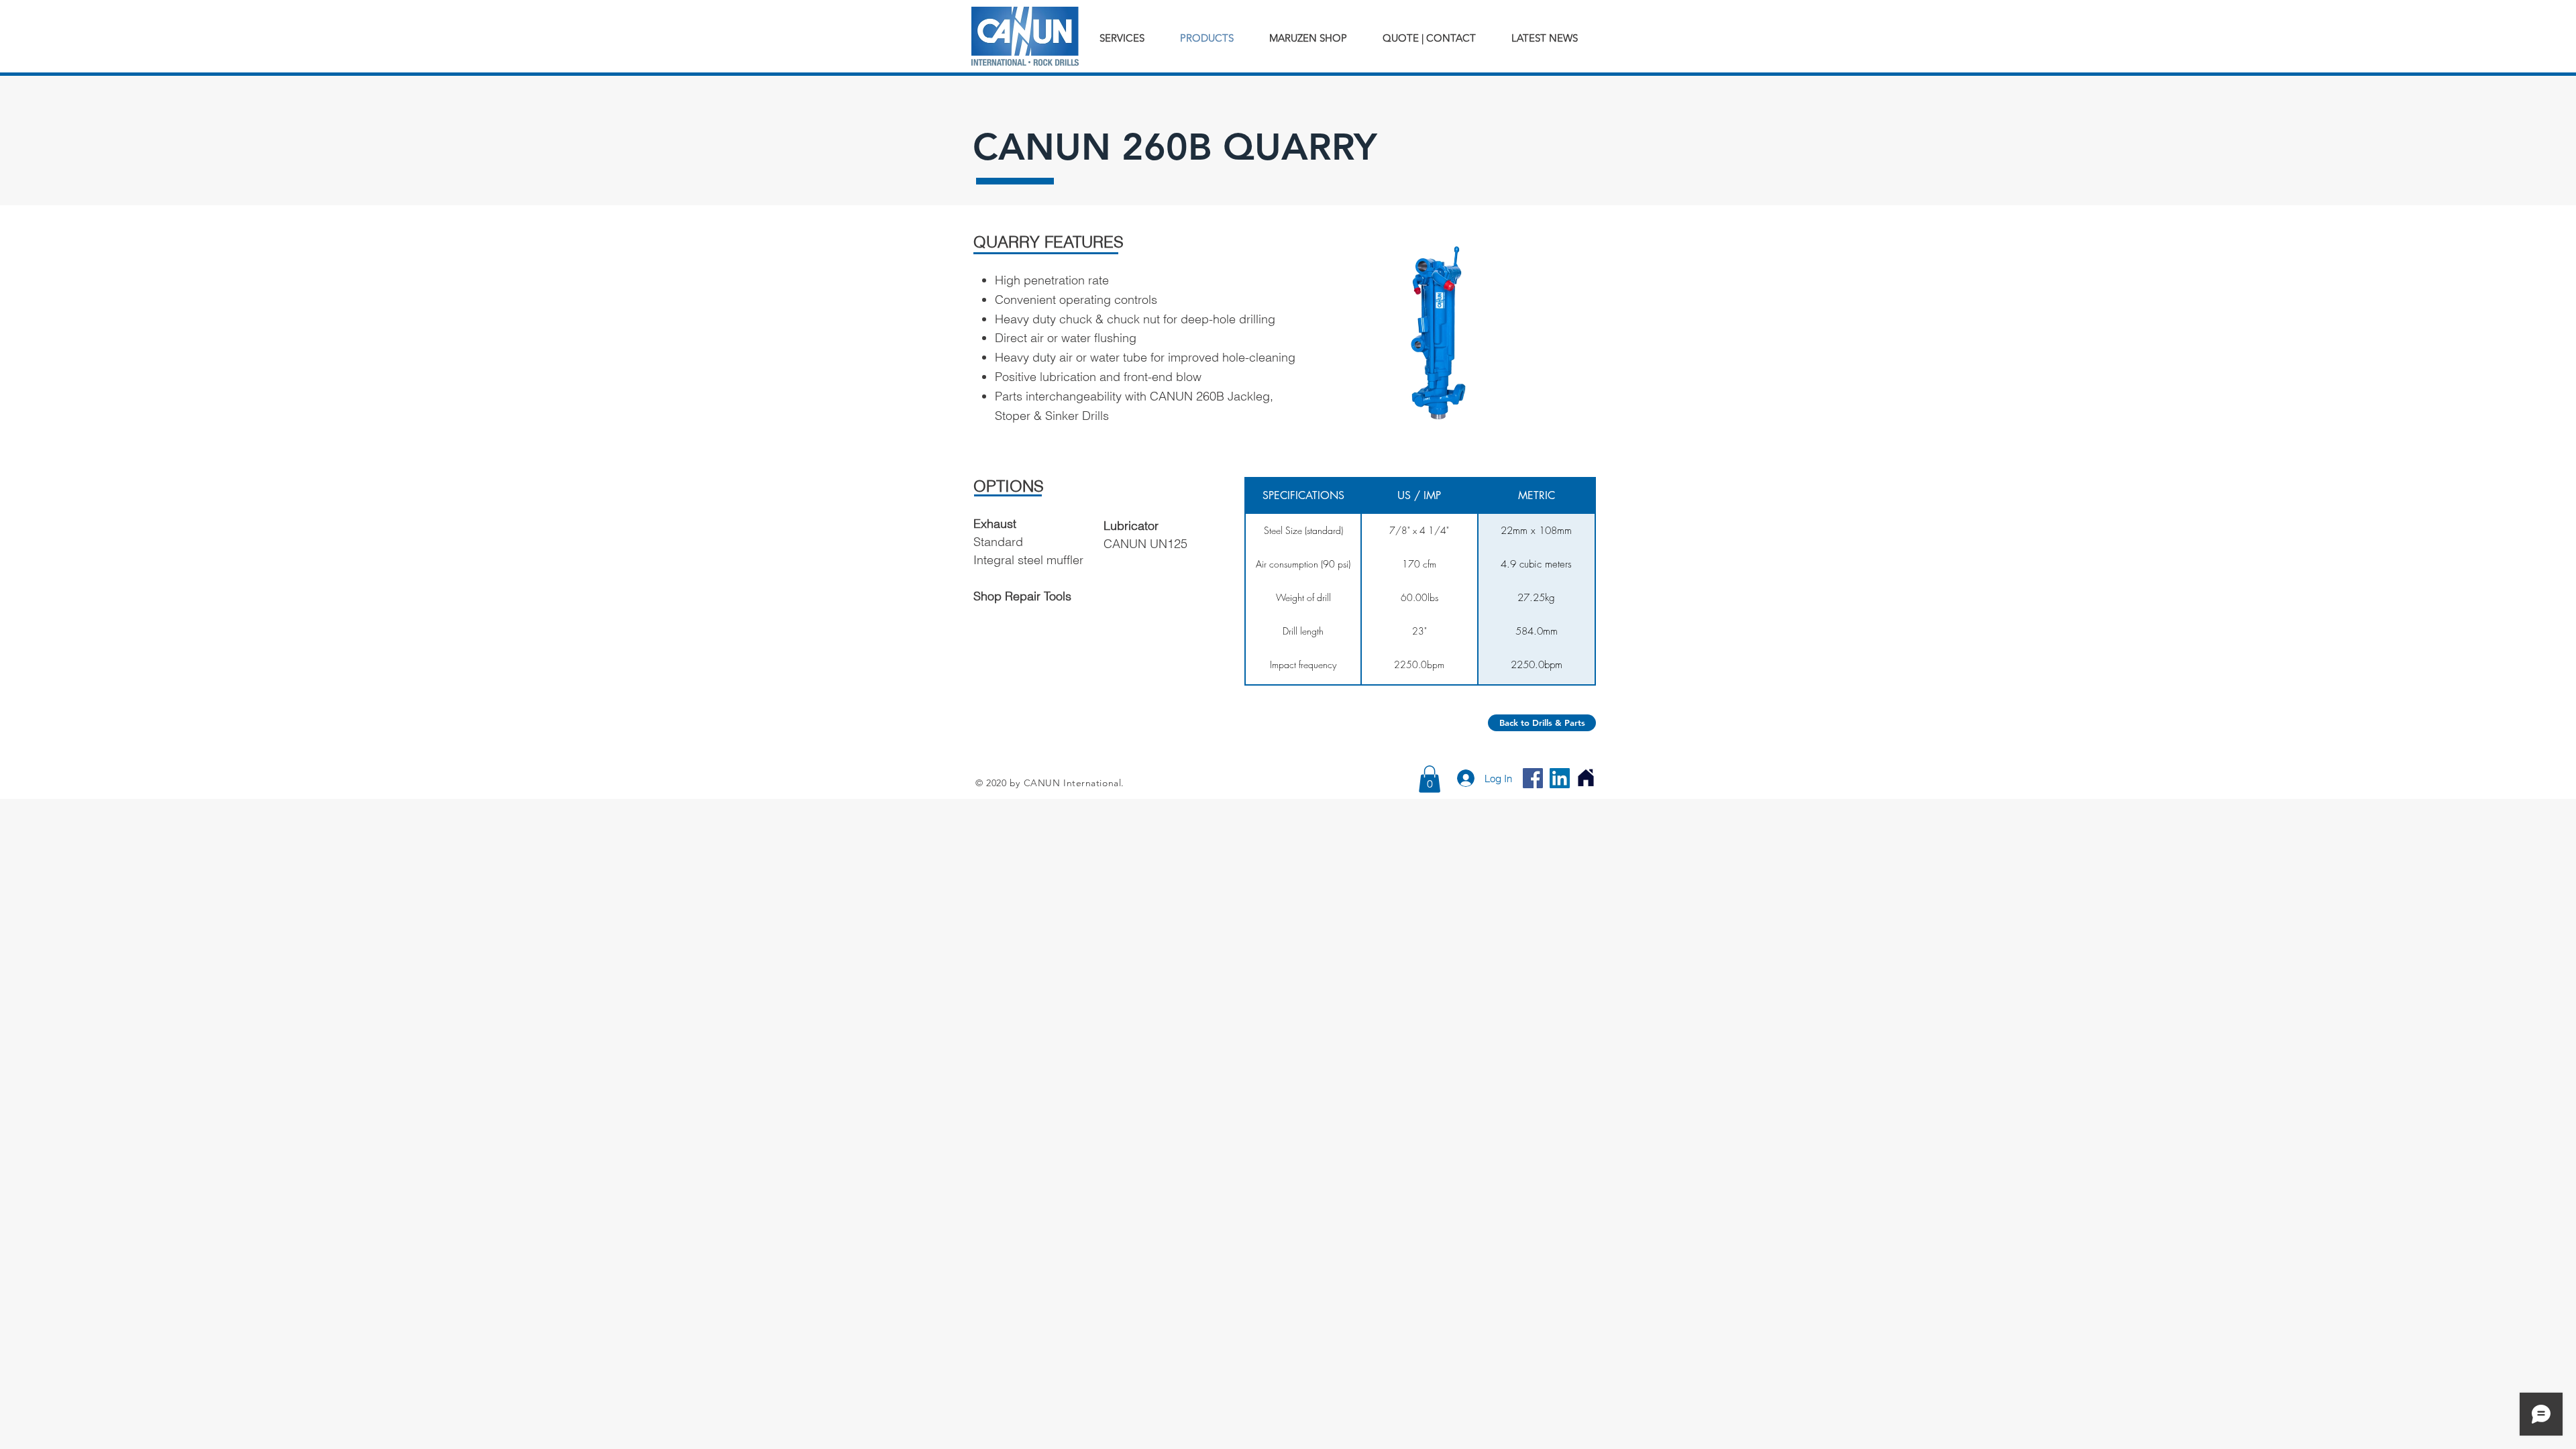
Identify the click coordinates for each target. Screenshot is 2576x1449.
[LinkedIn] (1560, 778)
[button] (1430, 779)
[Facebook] (1533, 778)
